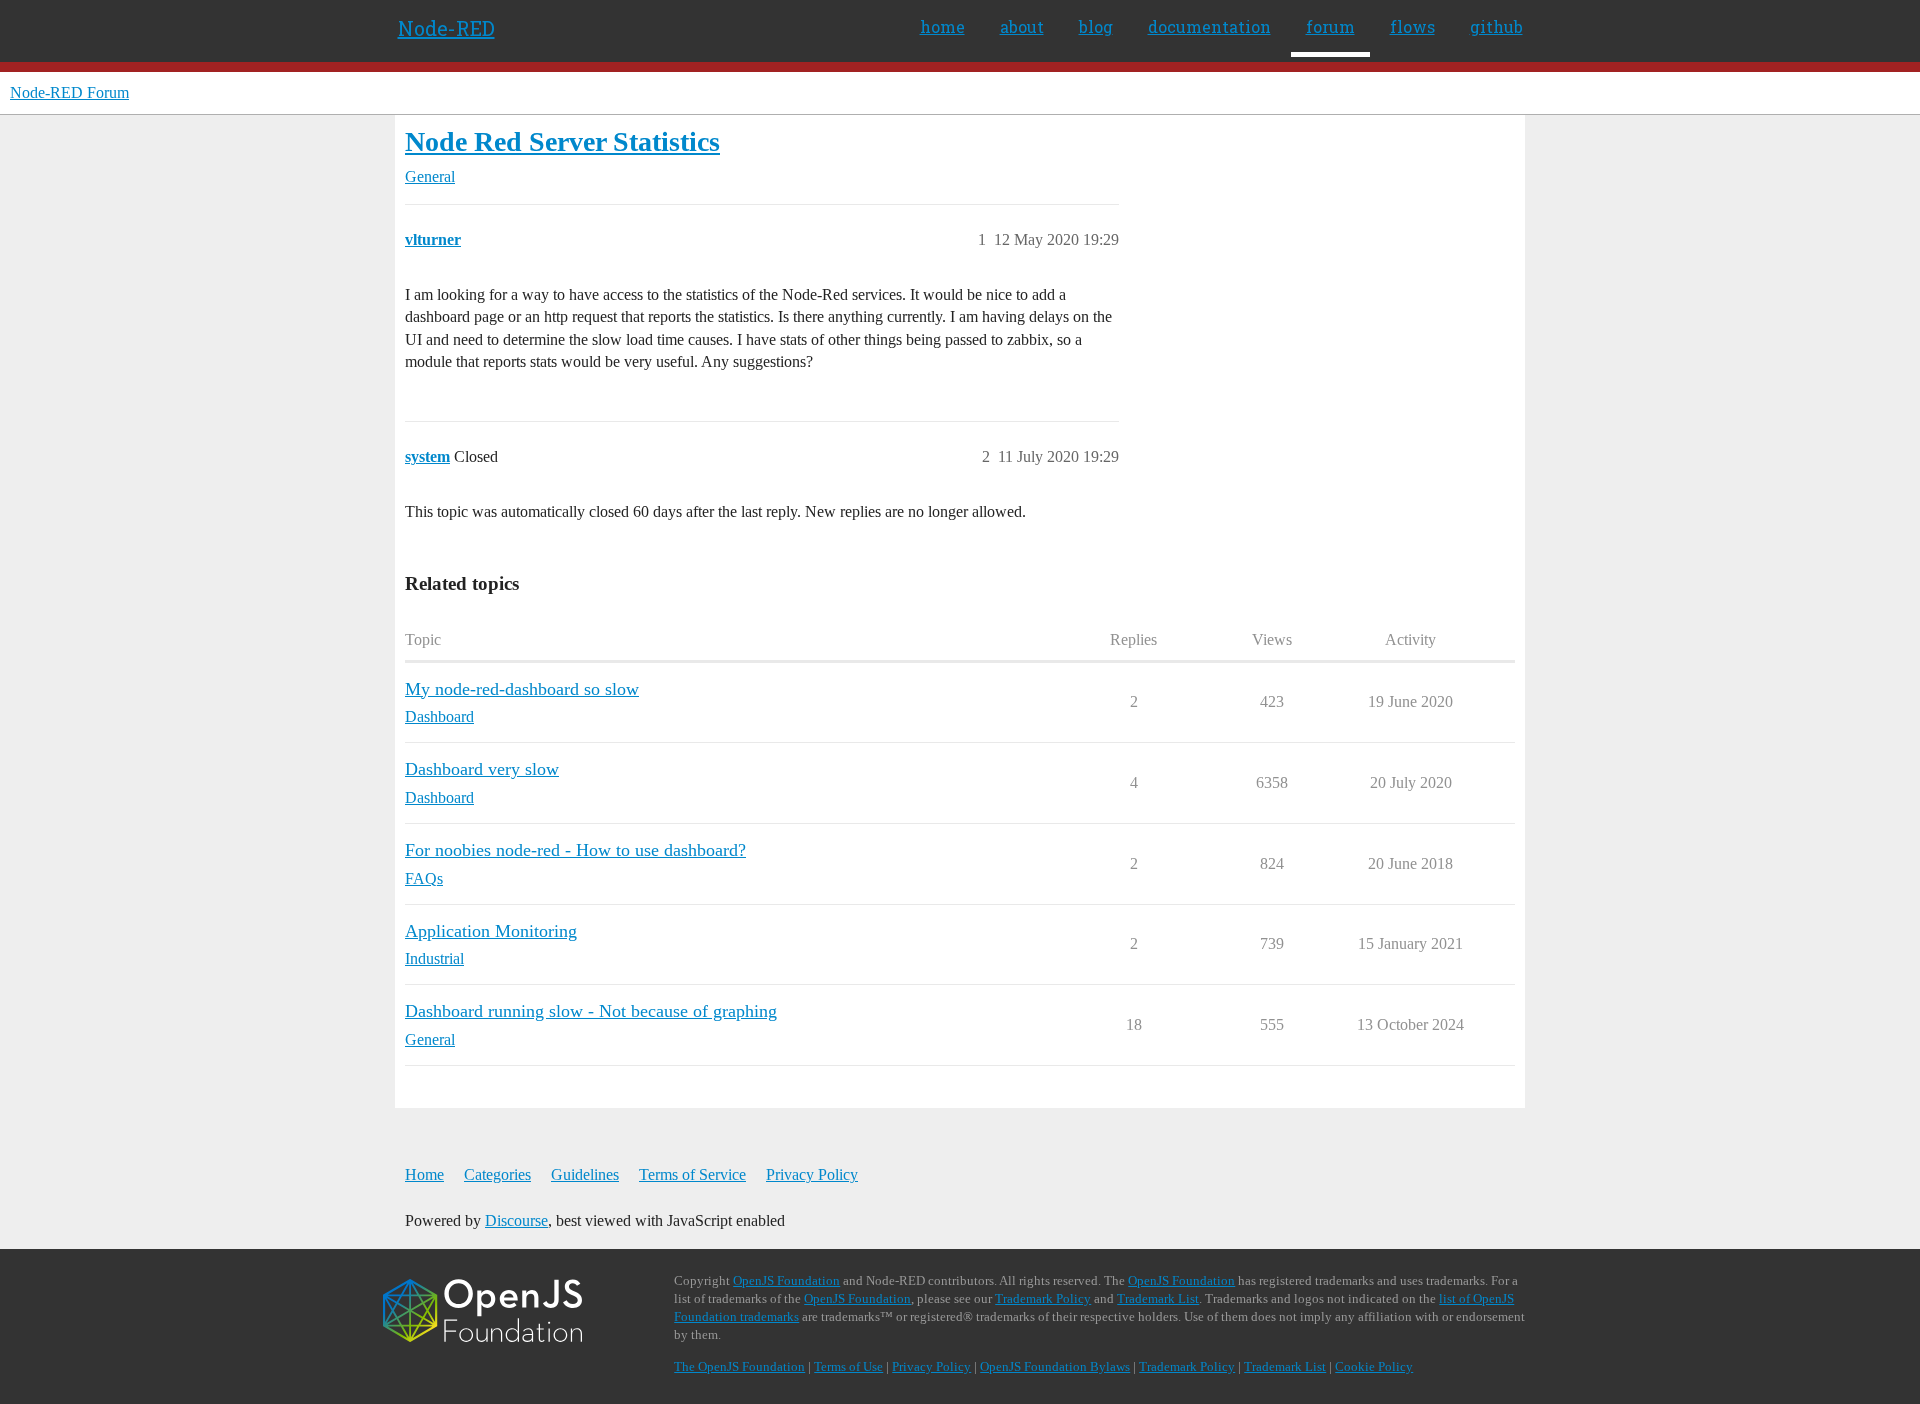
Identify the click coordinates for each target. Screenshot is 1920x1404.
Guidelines (585, 1174)
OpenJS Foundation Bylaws (1055, 1366)
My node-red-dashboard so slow (522, 689)
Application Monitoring (491, 931)
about (1022, 26)
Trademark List (1158, 1298)
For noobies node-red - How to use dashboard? (575, 850)
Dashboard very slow (482, 769)
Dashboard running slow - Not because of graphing (591, 1011)
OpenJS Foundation (786, 1280)
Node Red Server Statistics (562, 141)
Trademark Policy (1043, 1298)
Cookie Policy (1374, 1366)
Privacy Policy (812, 1174)
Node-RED (446, 28)
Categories (497, 1174)
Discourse (516, 1220)
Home (424, 1174)
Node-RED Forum (69, 92)
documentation (1209, 26)
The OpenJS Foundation (739, 1366)
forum (1330, 26)
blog (1096, 26)
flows (1412, 26)
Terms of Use (848, 1366)
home (942, 26)
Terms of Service (692, 1174)
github (1496, 26)
